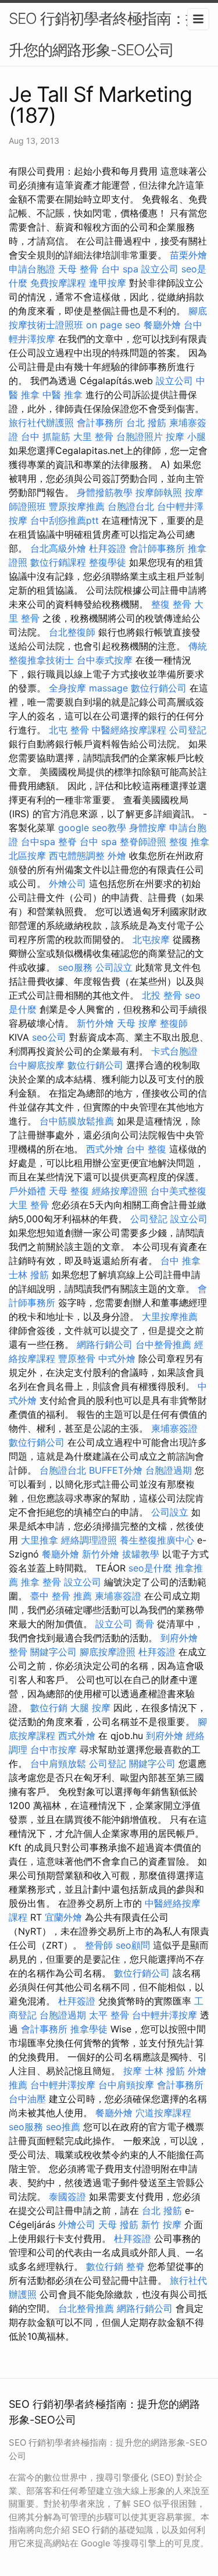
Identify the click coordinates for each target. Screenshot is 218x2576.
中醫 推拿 (62, 395)
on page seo (113, 325)
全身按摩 (67, 688)
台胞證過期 (169, 1470)
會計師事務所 (157, 548)
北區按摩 (27, 856)
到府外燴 (179, 1638)
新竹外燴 (95, 1023)
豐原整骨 (77, 1358)
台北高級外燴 (58, 548)
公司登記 (188, 730)
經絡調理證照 (89, 1540)
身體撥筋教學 (105, 492)
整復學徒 (108, 562)
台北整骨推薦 (86, 2308)
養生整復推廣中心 (157, 1540)
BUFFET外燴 (116, 1470)
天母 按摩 (137, 1023)
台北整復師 (72, 632)
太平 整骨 (109, 2015)
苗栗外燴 (188, 255)
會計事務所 (100, 423)
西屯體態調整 (77, 856)
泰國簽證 (67, 2197)
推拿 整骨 (41, 1582)
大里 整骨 (93, 437)
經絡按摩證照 (120, 1191)
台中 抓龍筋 (46, 437)
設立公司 (160, 269)
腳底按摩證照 (108, 1652)
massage (108, 688)
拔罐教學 (141, 1554)
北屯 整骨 (69, 730)
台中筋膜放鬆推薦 (77, 1121)
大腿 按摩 (90, 1708)
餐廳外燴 (162, 325)
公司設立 (114, 967)
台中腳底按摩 (37, 1065)
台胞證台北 (131, 506)
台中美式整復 (178, 1191)
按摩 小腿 (186, 437)
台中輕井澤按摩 (165, 2015)
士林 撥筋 (29, 1275)
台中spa (38, 842)
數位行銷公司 (159, 688)
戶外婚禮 (27, 1191)
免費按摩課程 (58, 283)
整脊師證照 (143, 842)
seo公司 (49, 1037)
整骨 (18, 1652)
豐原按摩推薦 (77, 506)
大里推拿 (40, 1540)
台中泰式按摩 (105, 660)
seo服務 (75, 967)
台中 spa (120, 269)
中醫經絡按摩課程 (129, 730)
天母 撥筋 (118, 2224)
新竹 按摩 (161, 2224)
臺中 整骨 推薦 (61, 1596)
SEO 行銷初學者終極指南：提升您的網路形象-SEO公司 (104, 34)
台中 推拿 (181, 1261)
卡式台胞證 (174, 1051)
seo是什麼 (150, 1568)
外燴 (117, 856)
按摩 (133, 2071)
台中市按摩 (53, 1750)
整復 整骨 (171, 604)
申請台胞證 (32, 269)
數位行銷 (49, 1708)
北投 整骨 (162, 995)
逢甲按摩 (108, 283)
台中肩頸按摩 (126, 2085)
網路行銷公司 (105, 1344)
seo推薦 (63, 2127)
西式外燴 (105, 1149)
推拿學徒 (89, 2029)
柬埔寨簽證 (174, 1428)
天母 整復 (69, 1191)
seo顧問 (133, 1945)
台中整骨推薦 (163, 1344)
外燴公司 (67, 883)
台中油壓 (27, 2099)
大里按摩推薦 (170, 1317)
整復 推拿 (189, 842)
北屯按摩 (151, 939)
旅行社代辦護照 (41, 423)
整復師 (174, 1023)
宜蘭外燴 (63, 1917)
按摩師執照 (159, 492)
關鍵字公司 (53, 1652)
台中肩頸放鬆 (58, 1764)
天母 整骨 (78, 269)
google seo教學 (92, 828)
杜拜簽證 (108, 548)
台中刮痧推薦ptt (65, 520)
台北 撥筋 (146, 423)
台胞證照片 (140, 437)
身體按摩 (148, 828)
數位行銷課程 (58, 562)
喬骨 (145, 1624)
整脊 (67, 842)
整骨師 (99, 1945)
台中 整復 (146, 1149)
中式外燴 (117, 1358)
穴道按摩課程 (163, 2113)
